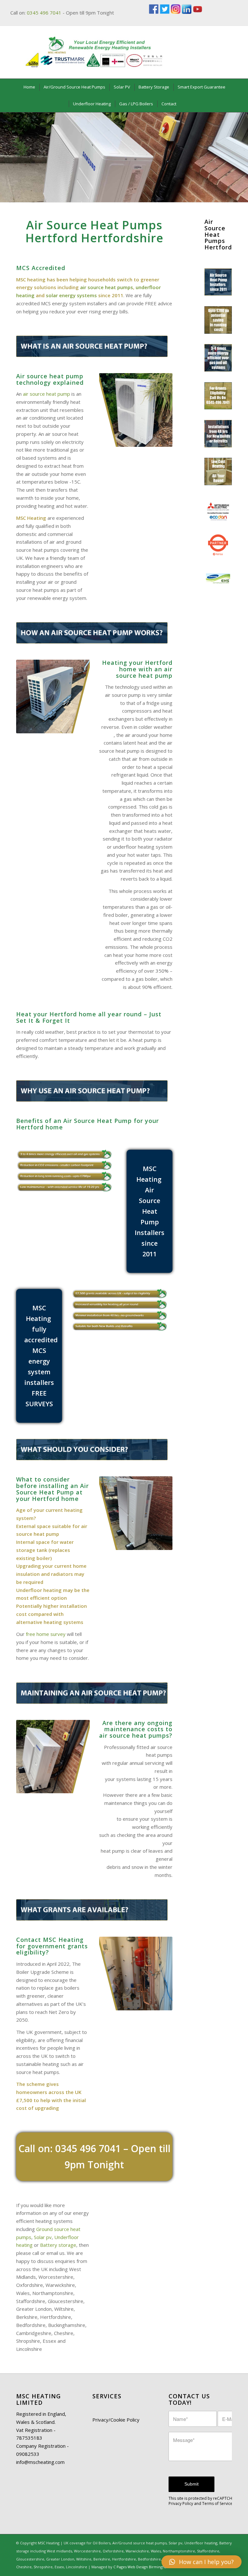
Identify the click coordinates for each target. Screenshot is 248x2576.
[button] (201, 2562)
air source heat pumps (107, 287)
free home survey (46, 1634)
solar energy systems (71, 295)
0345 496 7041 (44, 13)
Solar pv (43, 2237)
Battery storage (58, 2245)
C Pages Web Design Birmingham (142, 2567)
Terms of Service (217, 2503)
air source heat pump (46, 394)
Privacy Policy (181, 2503)
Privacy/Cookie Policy (116, 2420)
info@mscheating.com (40, 2462)
